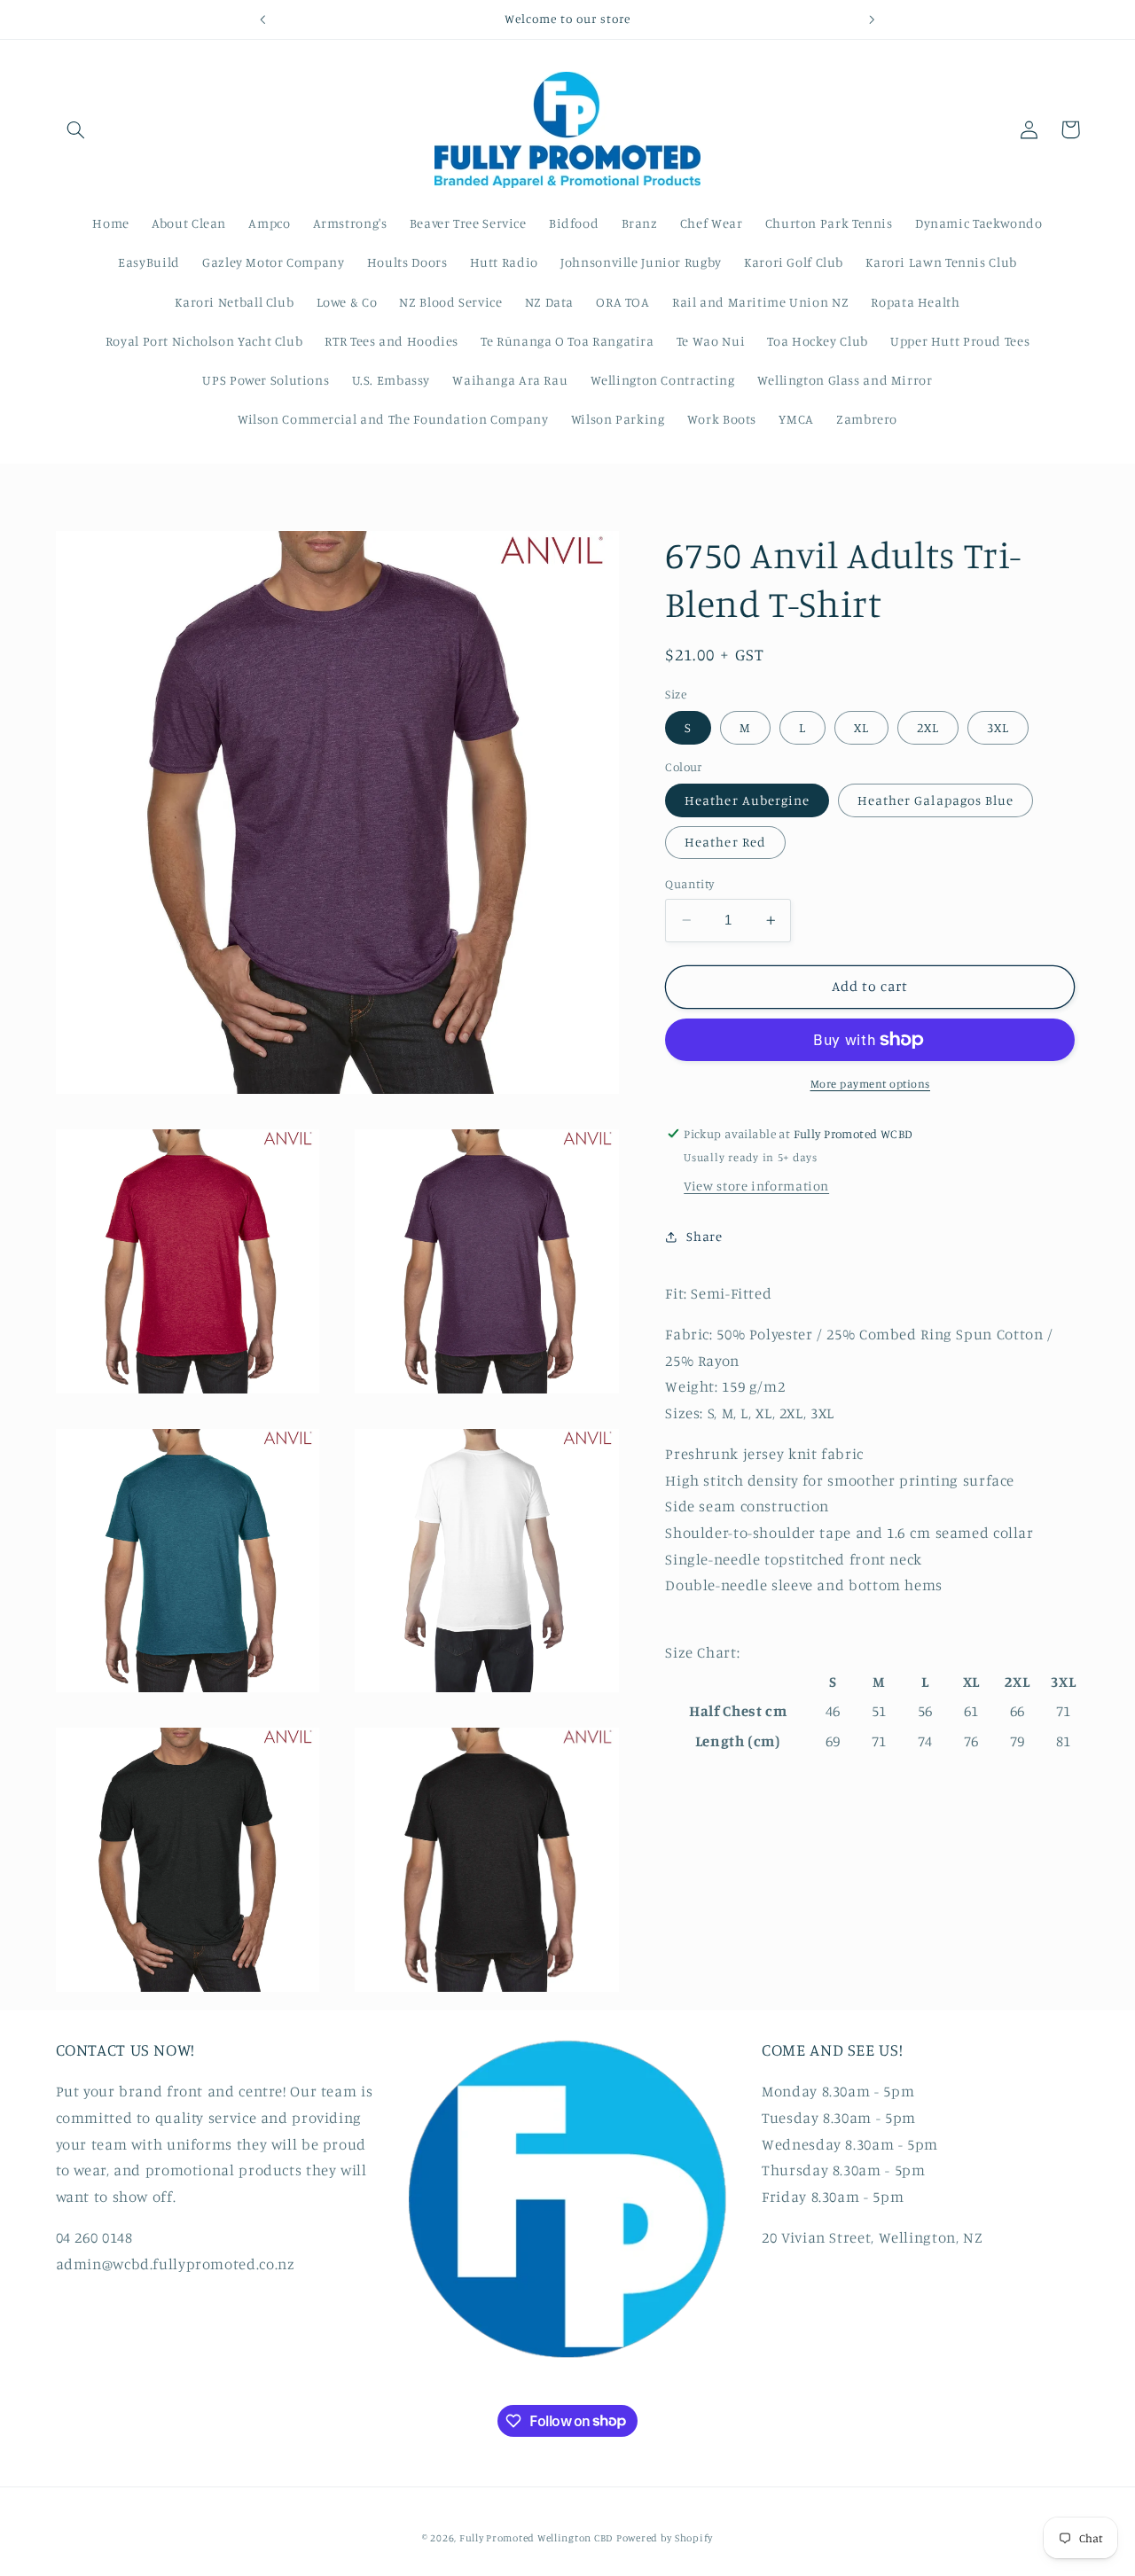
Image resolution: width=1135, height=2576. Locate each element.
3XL (998, 727)
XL (861, 727)
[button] (76, 129)
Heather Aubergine (747, 800)
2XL (928, 727)
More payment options (871, 1084)
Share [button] (704, 1236)
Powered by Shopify (665, 2538)
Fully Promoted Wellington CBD (536, 2538)
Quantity (689, 884)
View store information (756, 1186)
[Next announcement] (872, 20)
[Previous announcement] (263, 20)
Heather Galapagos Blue (935, 800)
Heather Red (725, 842)
